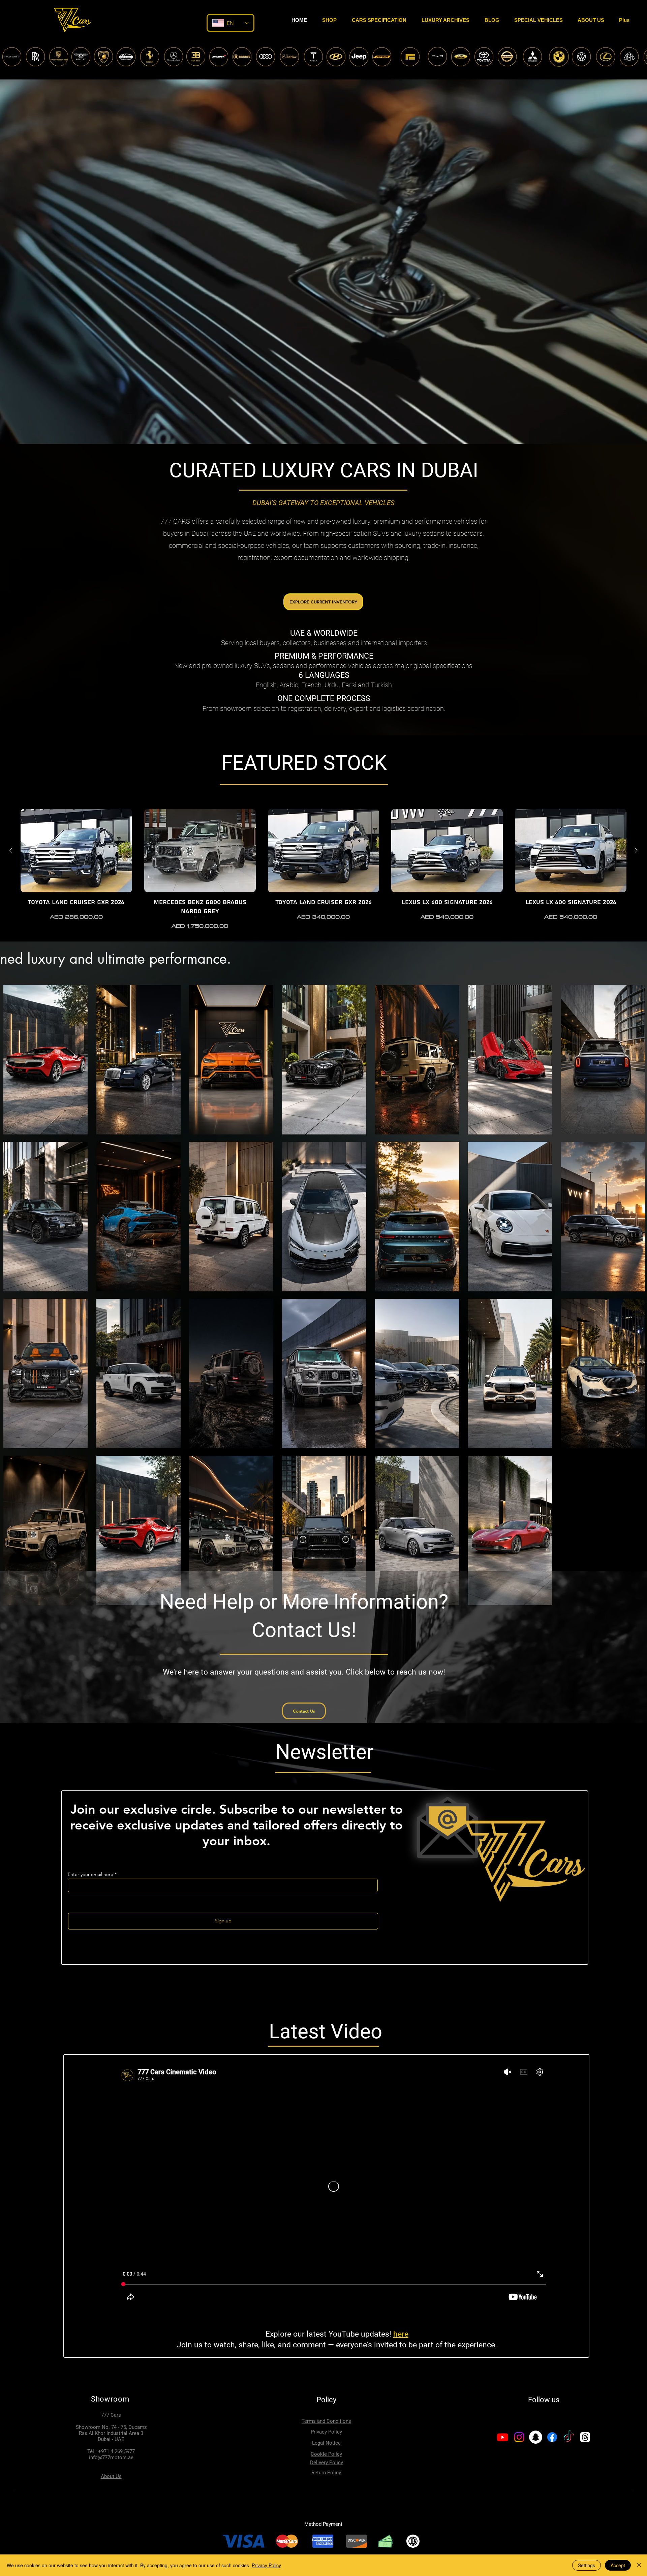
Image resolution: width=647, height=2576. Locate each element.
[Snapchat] (536, 2437)
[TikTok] (569, 2437)
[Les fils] (585, 2437)
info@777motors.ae (111, 2457)
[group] (323, 870)
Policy (326, 2400)
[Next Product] (636, 850)
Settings (587, 2565)
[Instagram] (519, 2437)
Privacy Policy (266, 2565)
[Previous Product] (11, 850)
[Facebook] (552, 2437)
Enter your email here (90, 1874)
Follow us (544, 2400)
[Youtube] (503, 2437)
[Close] (639, 2565)
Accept (618, 2565)
